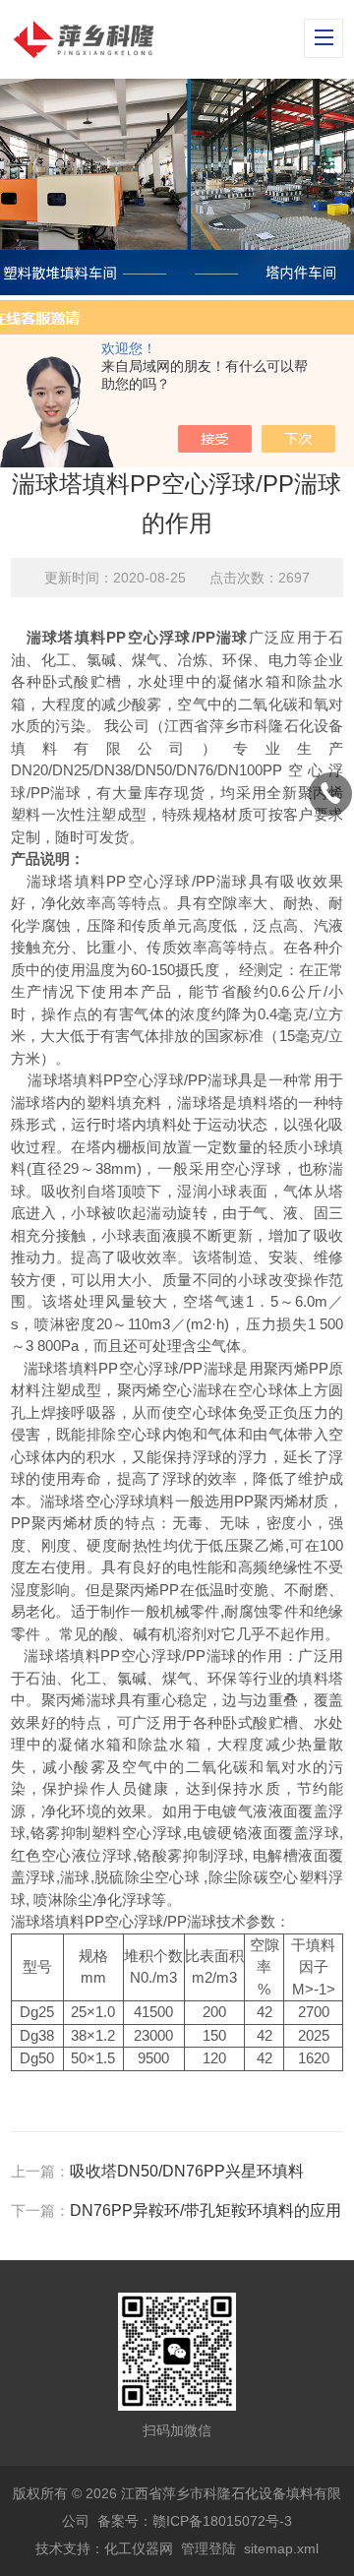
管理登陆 (208, 2548)
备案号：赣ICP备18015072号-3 (195, 2521)
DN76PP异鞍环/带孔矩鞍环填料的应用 (206, 2210)
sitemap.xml (281, 2548)
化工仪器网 (139, 2548)
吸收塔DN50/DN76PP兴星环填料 (187, 2171)
